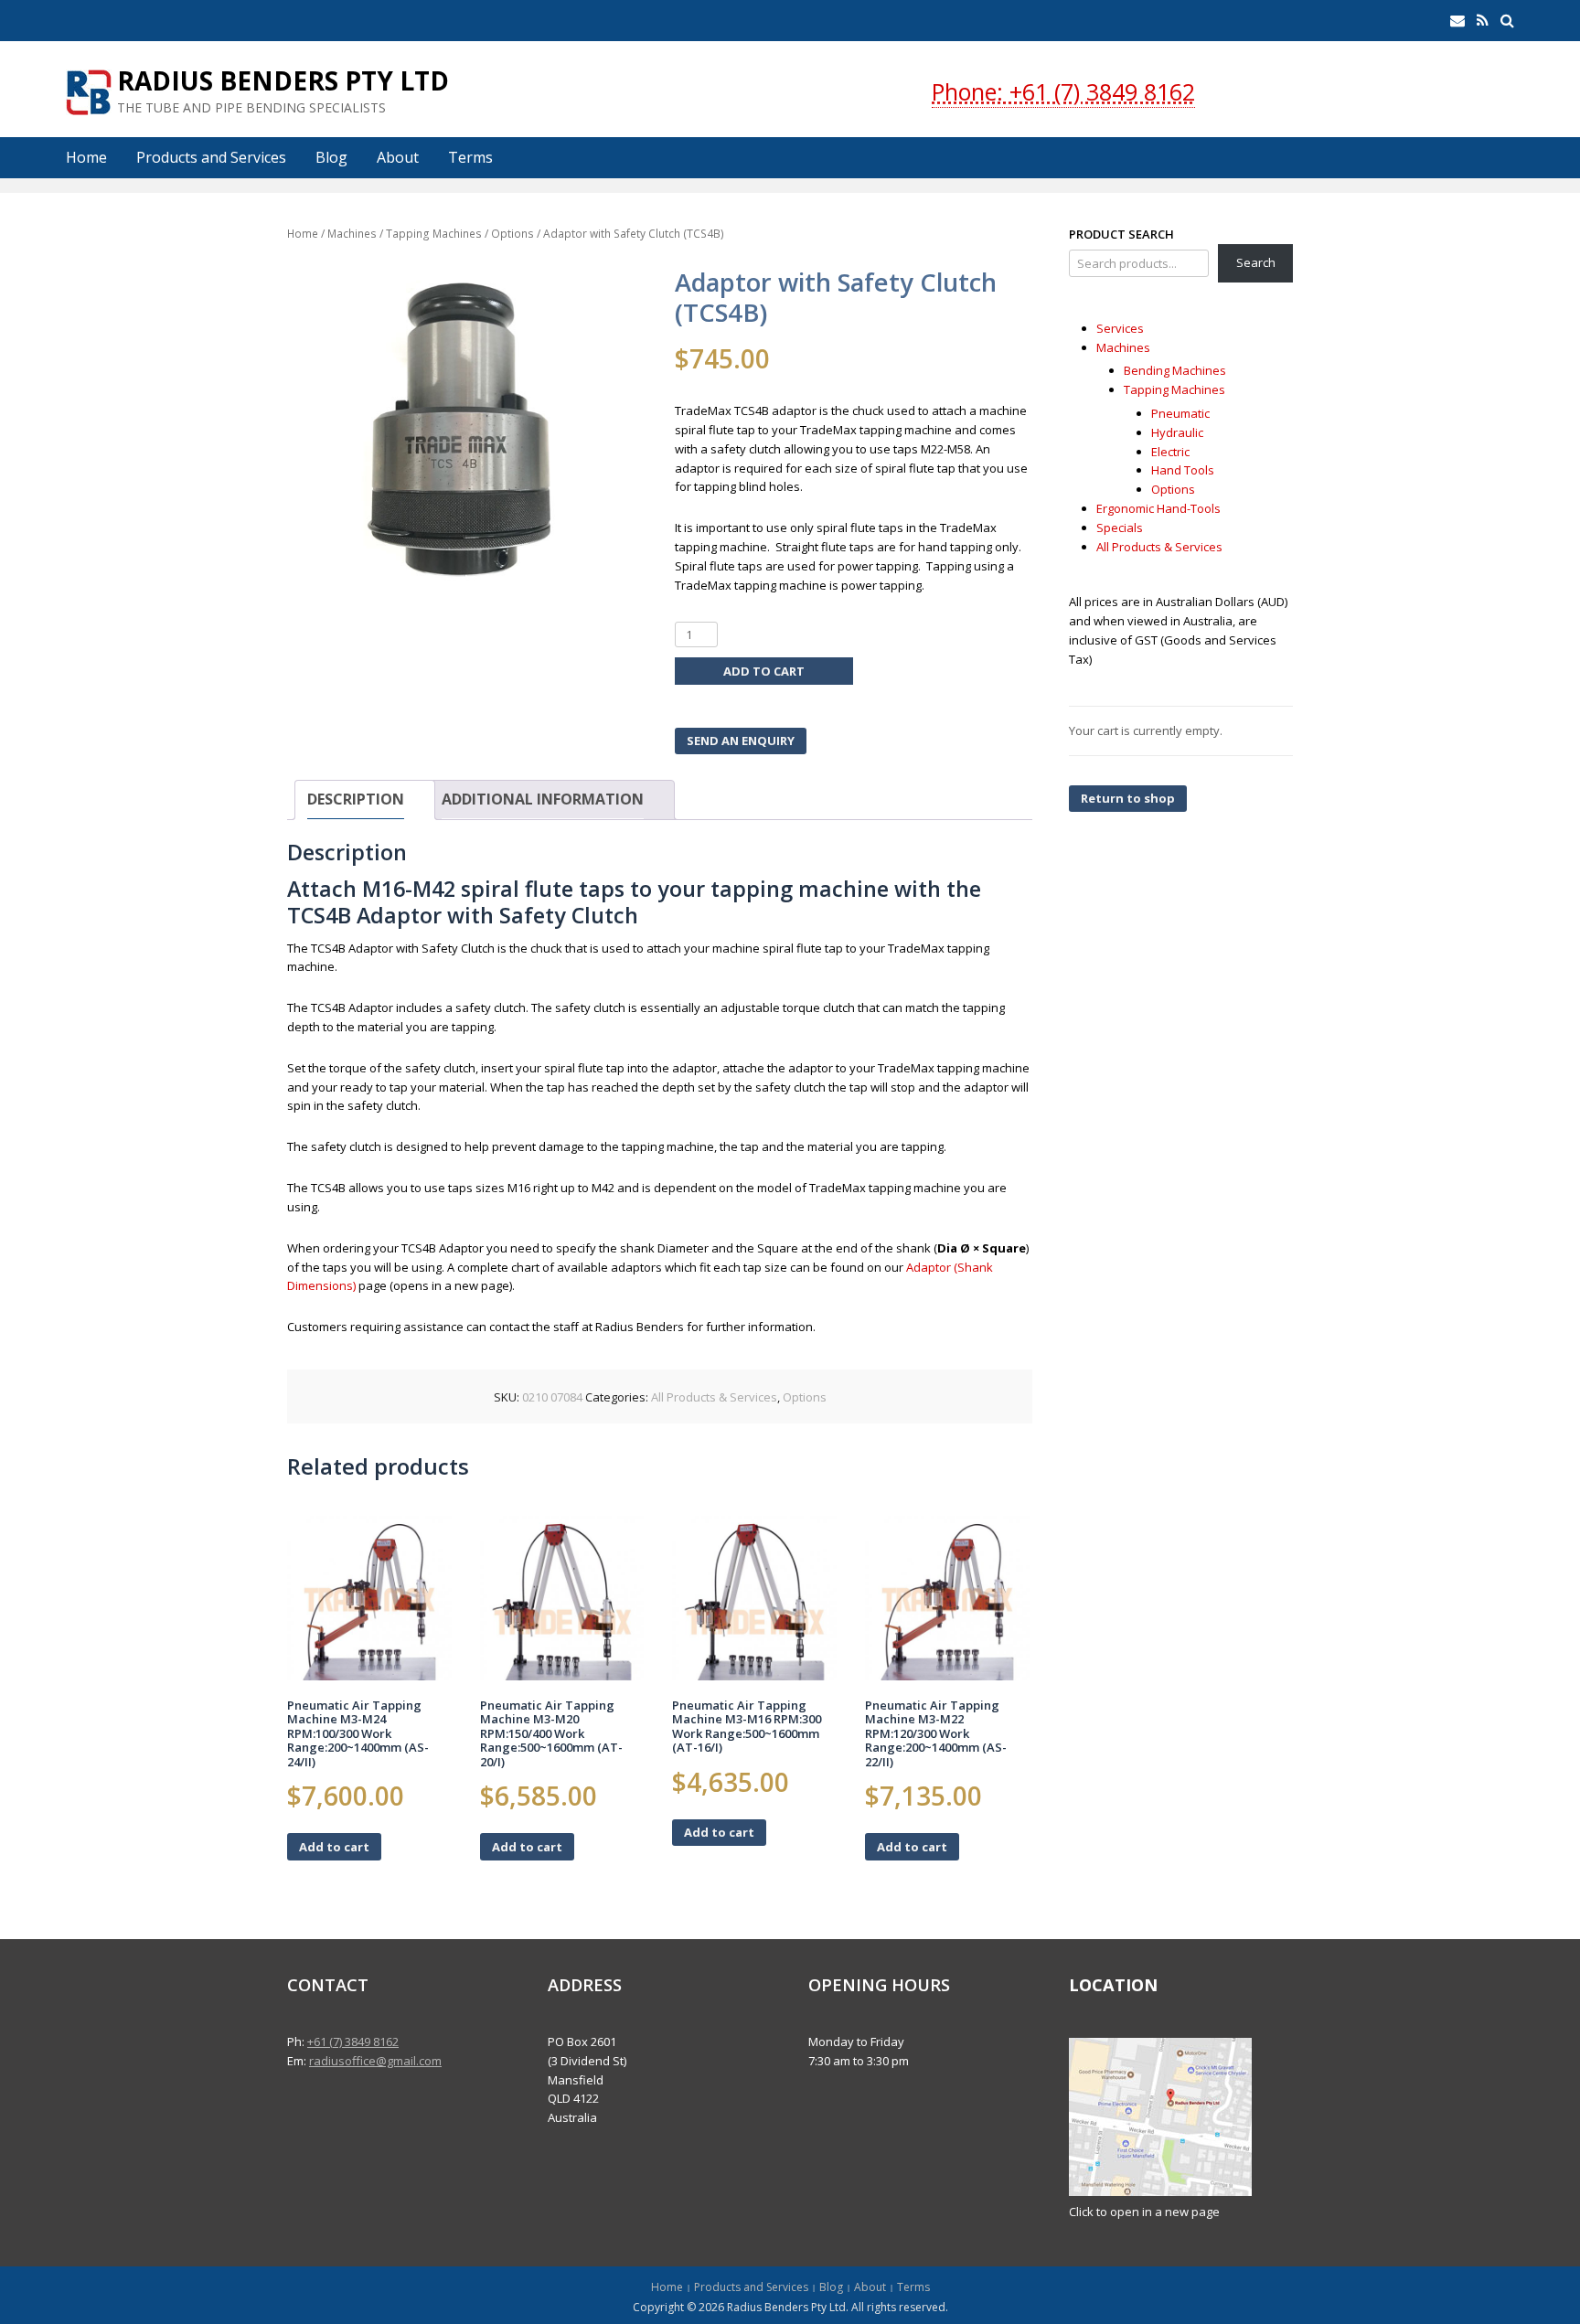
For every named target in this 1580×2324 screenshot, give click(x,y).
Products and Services (211, 157)
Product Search (1121, 234)
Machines (352, 234)
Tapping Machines (434, 234)
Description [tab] (356, 799)
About (398, 157)
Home (86, 157)
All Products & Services (714, 1397)
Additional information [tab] (543, 799)
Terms (470, 157)
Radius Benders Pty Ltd (283, 80)
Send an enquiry (741, 741)
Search (1256, 262)
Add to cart (764, 671)
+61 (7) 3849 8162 (353, 2041)
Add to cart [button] (334, 1847)
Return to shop (1128, 798)
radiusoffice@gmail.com (375, 2061)
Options (512, 234)
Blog (331, 157)
